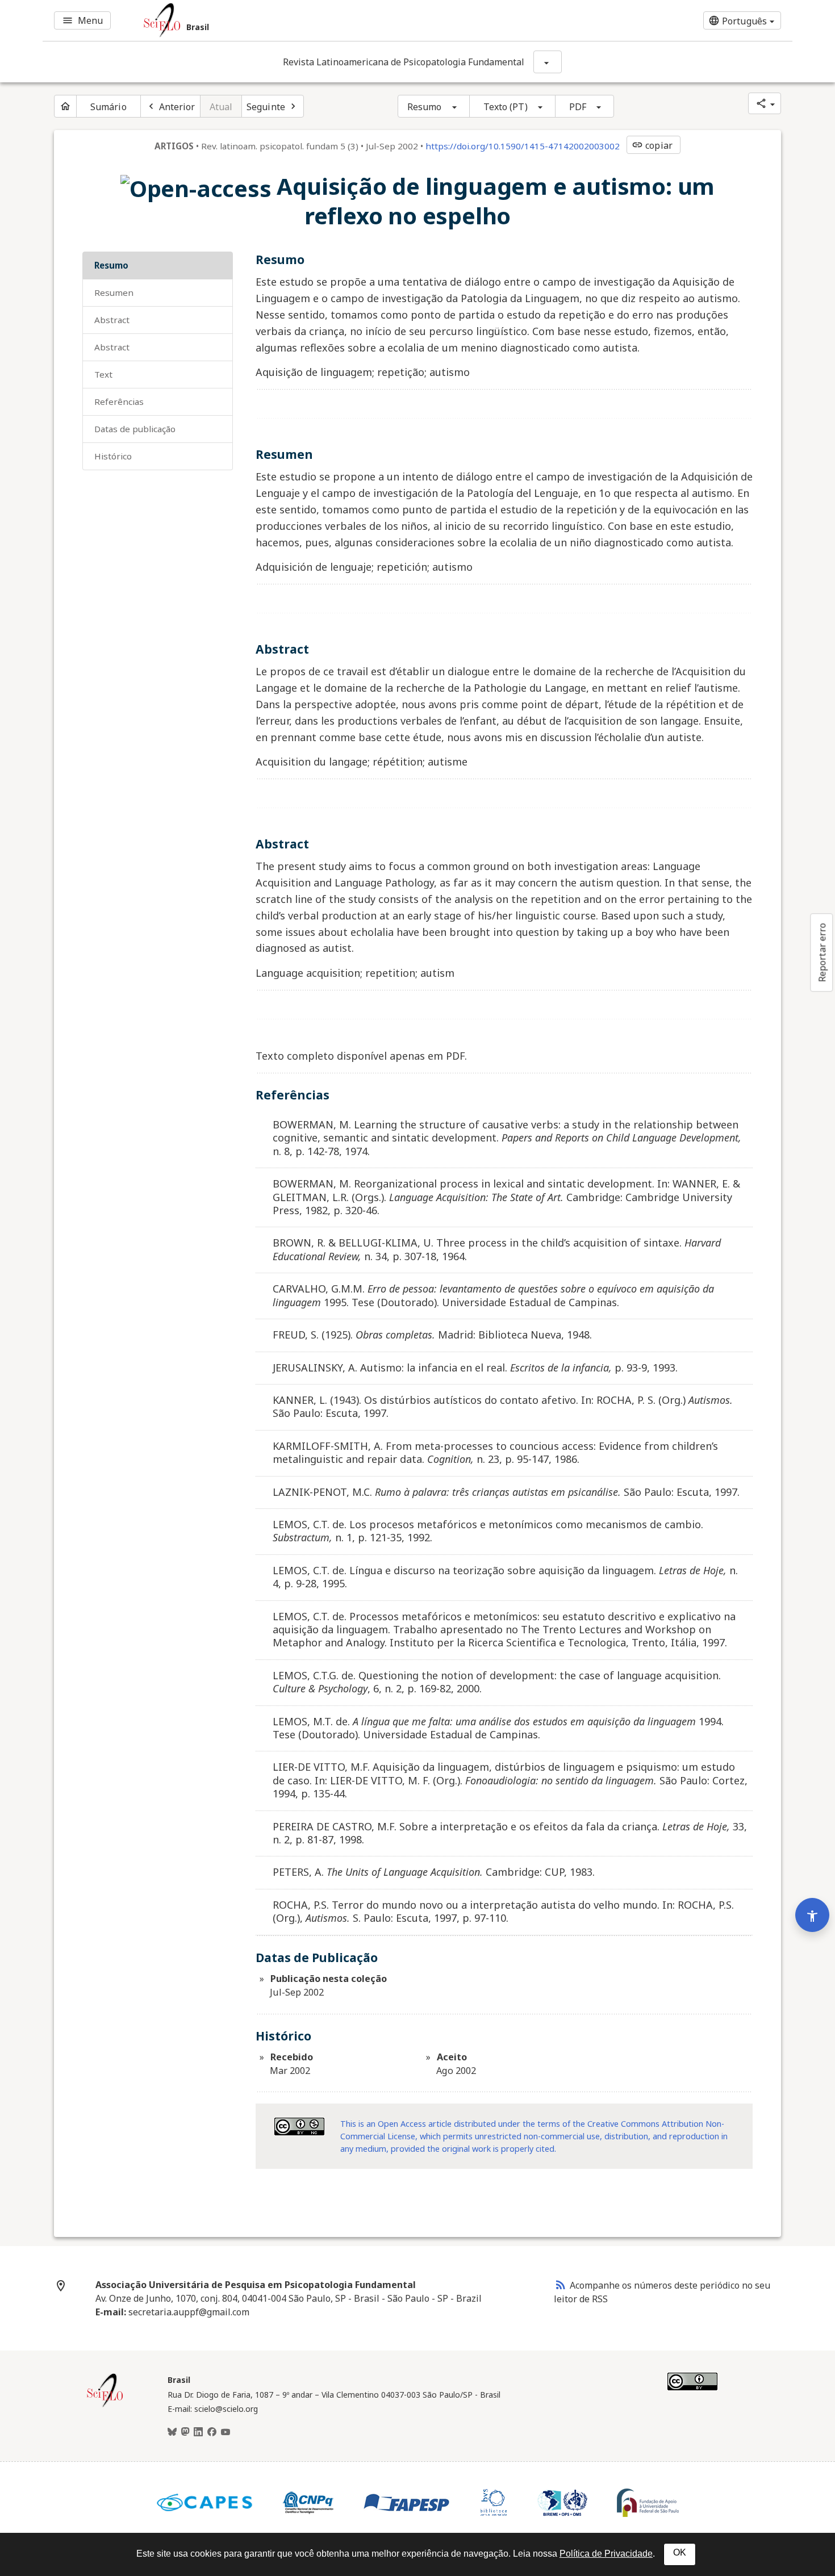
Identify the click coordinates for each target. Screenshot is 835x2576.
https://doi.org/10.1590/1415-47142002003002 (523, 146)
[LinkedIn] (198, 2432)
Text (103, 374)
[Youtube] (226, 2432)
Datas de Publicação (135, 429)
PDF (578, 107)
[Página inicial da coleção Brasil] (105, 2406)
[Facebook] (212, 2432)
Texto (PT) (506, 107)
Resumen (114, 292)
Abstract (112, 320)
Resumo (425, 107)
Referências (119, 402)
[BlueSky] (172, 2432)
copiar (652, 145)
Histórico (113, 456)
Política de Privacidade (606, 2554)
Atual (221, 107)
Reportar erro (822, 952)
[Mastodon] (185, 2432)
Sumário (108, 107)
